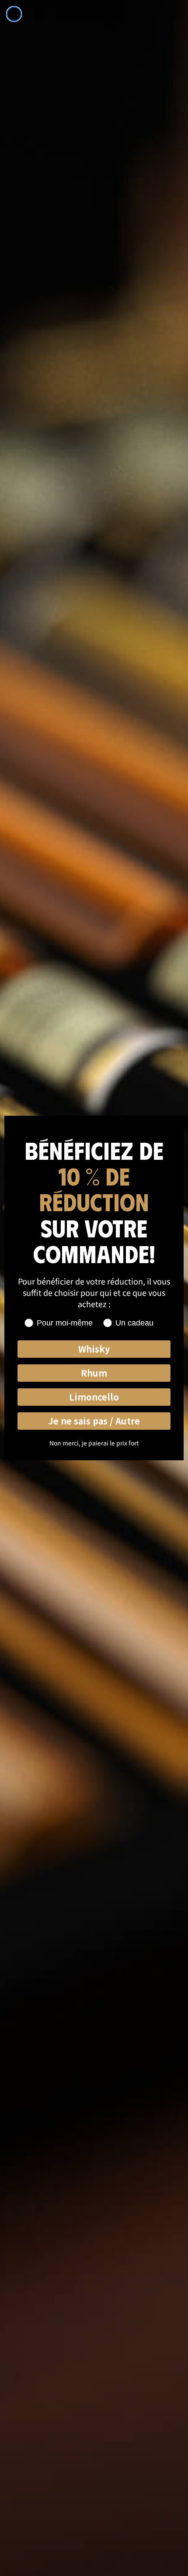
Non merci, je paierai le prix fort (94, 1443)
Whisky (94, 1349)
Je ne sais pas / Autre (94, 1421)
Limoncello (94, 1397)
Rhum (94, 1373)
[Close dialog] (14, 14)
